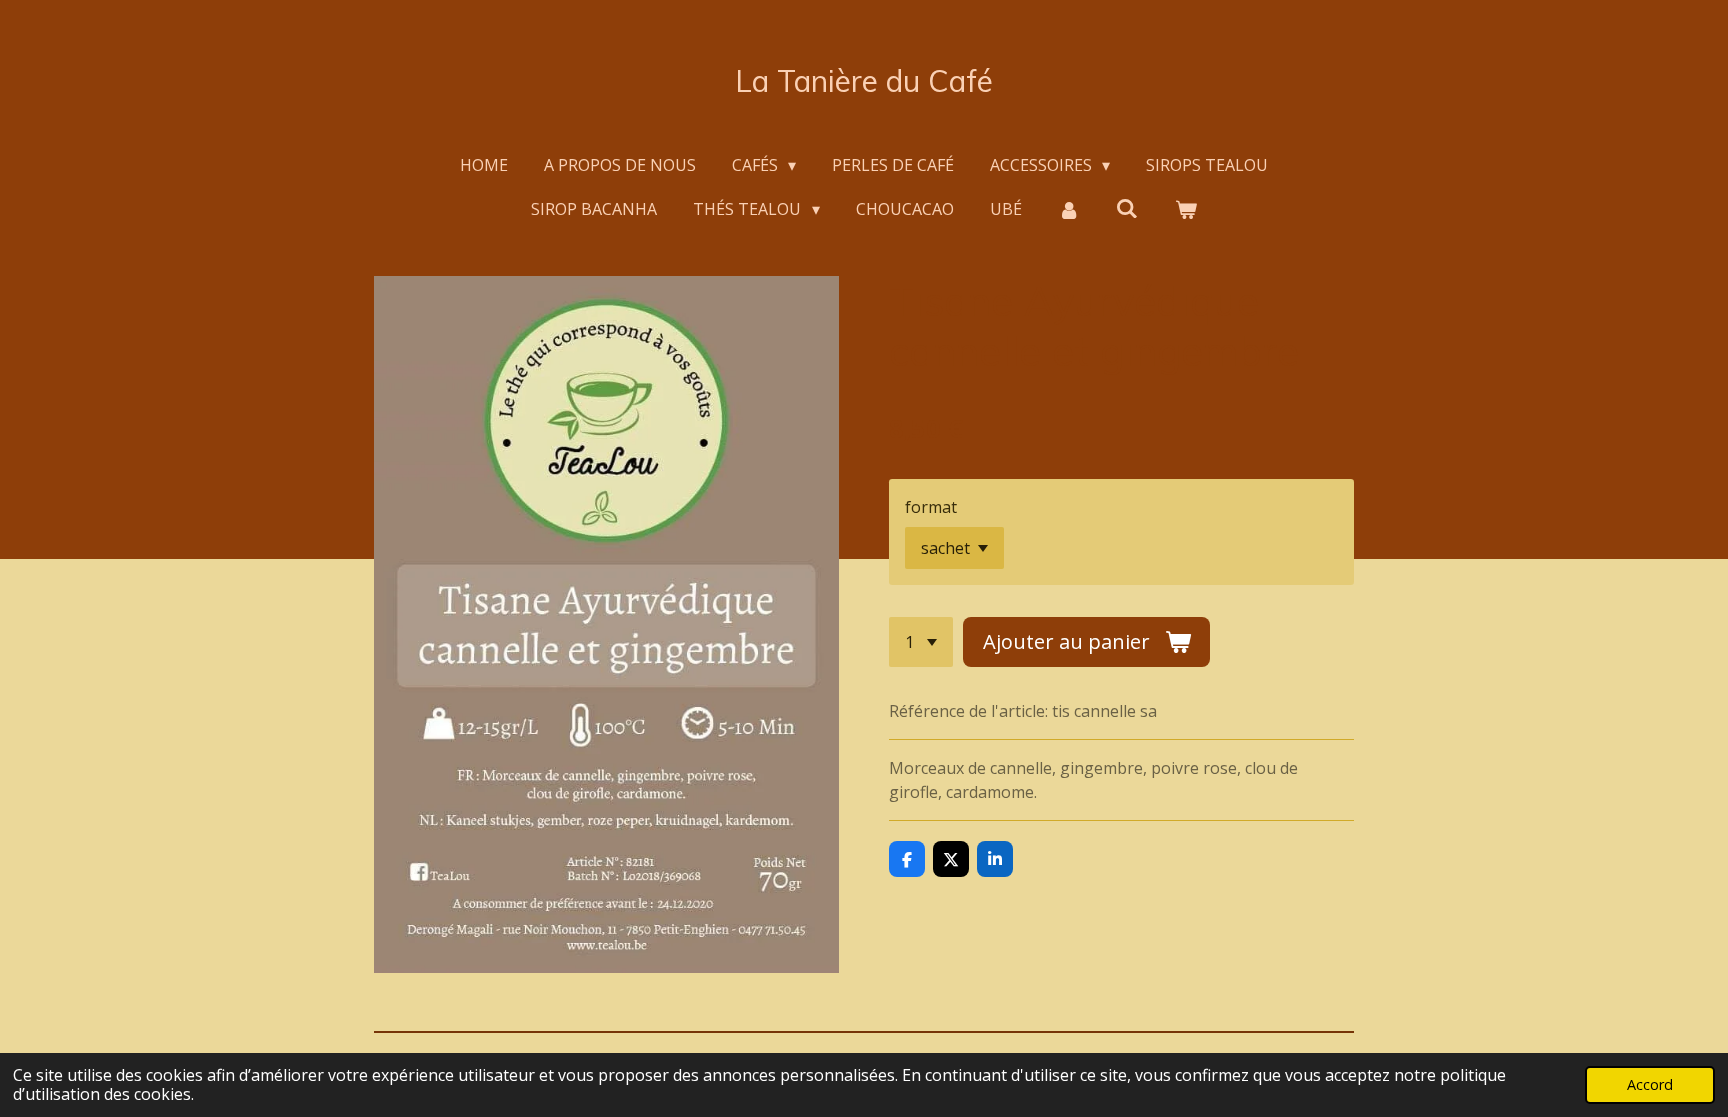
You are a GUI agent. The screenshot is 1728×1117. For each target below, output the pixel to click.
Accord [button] (1650, 1084)
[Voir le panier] (1185, 209)
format (931, 507)
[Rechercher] (1127, 208)
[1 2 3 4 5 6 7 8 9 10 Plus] (921, 642)
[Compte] (1069, 209)
